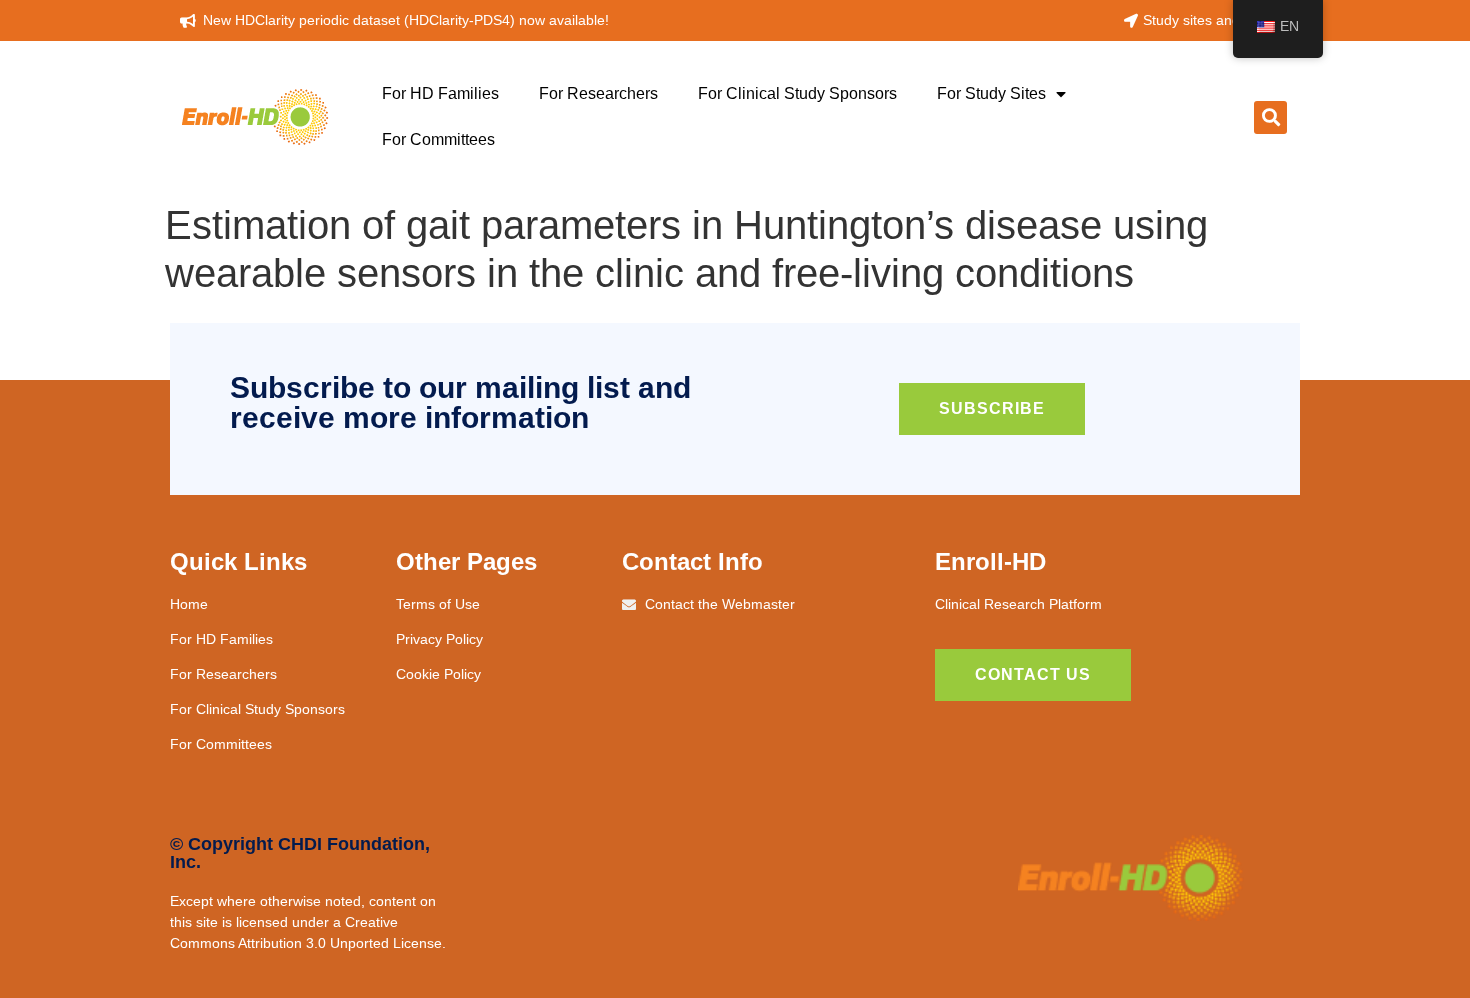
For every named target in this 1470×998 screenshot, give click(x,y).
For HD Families (440, 93)
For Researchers (598, 93)
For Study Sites (991, 93)
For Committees (438, 139)
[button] (1270, 117)
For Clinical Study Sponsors (797, 93)
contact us (1033, 674)
